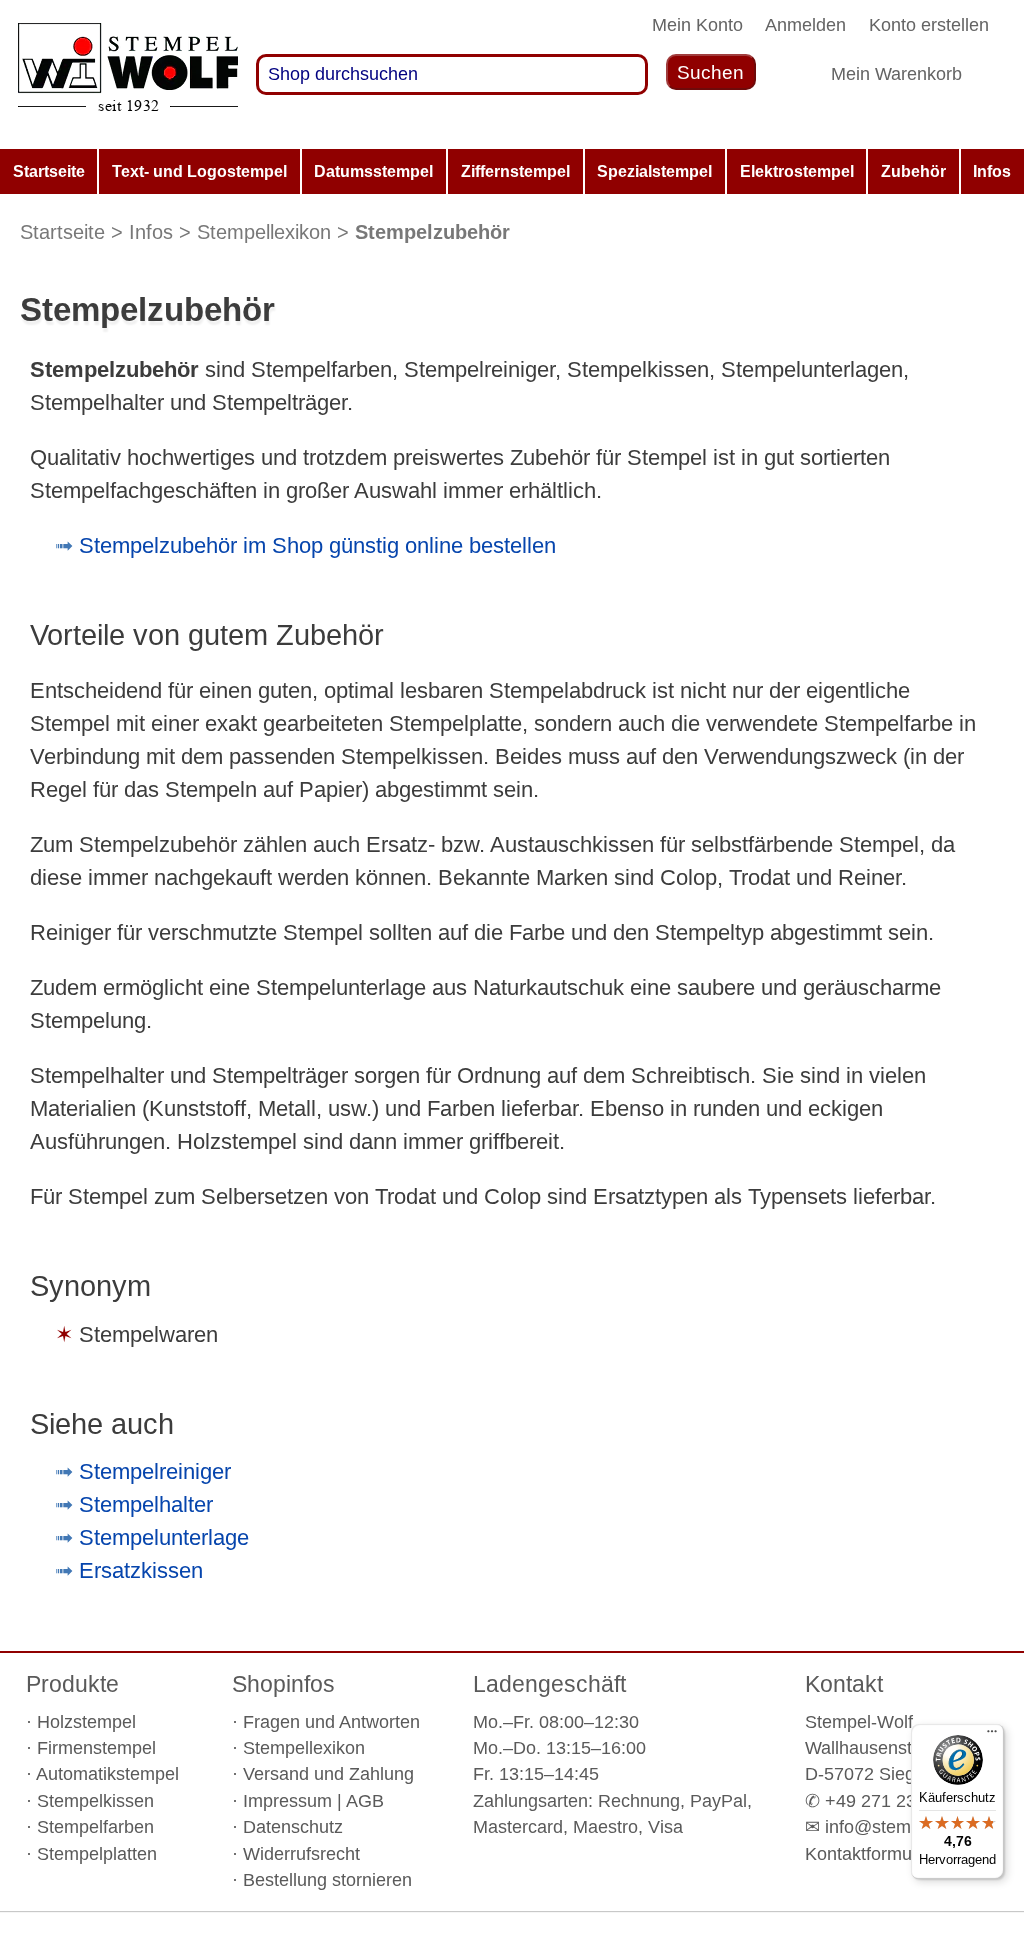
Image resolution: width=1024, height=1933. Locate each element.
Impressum (287, 1801)
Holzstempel (86, 1722)
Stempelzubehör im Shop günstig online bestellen (317, 545)
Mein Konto (697, 25)
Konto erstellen (929, 25)
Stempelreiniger (155, 1471)
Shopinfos (283, 1684)
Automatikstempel (107, 1774)
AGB (365, 1801)
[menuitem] (48, 171)
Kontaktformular (868, 1854)
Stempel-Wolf (859, 1722)
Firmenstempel (96, 1748)
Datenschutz (293, 1827)
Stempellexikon (264, 232)
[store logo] (128, 74)
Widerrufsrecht (301, 1854)
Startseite (62, 232)
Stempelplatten (97, 1854)
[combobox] (452, 74)
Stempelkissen (95, 1801)
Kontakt (844, 1684)
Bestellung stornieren (327, 1880)
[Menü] (992, 1736)
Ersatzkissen (141, 1570)
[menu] (512, 172)
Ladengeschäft (549, 1684)
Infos (151, 232)
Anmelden (805, 25)
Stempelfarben (95, 1827)
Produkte (72, 1684)
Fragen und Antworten (331, 1722)
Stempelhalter (146, 1504)
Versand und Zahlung (328, 1774)
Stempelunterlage (164, 1537)
